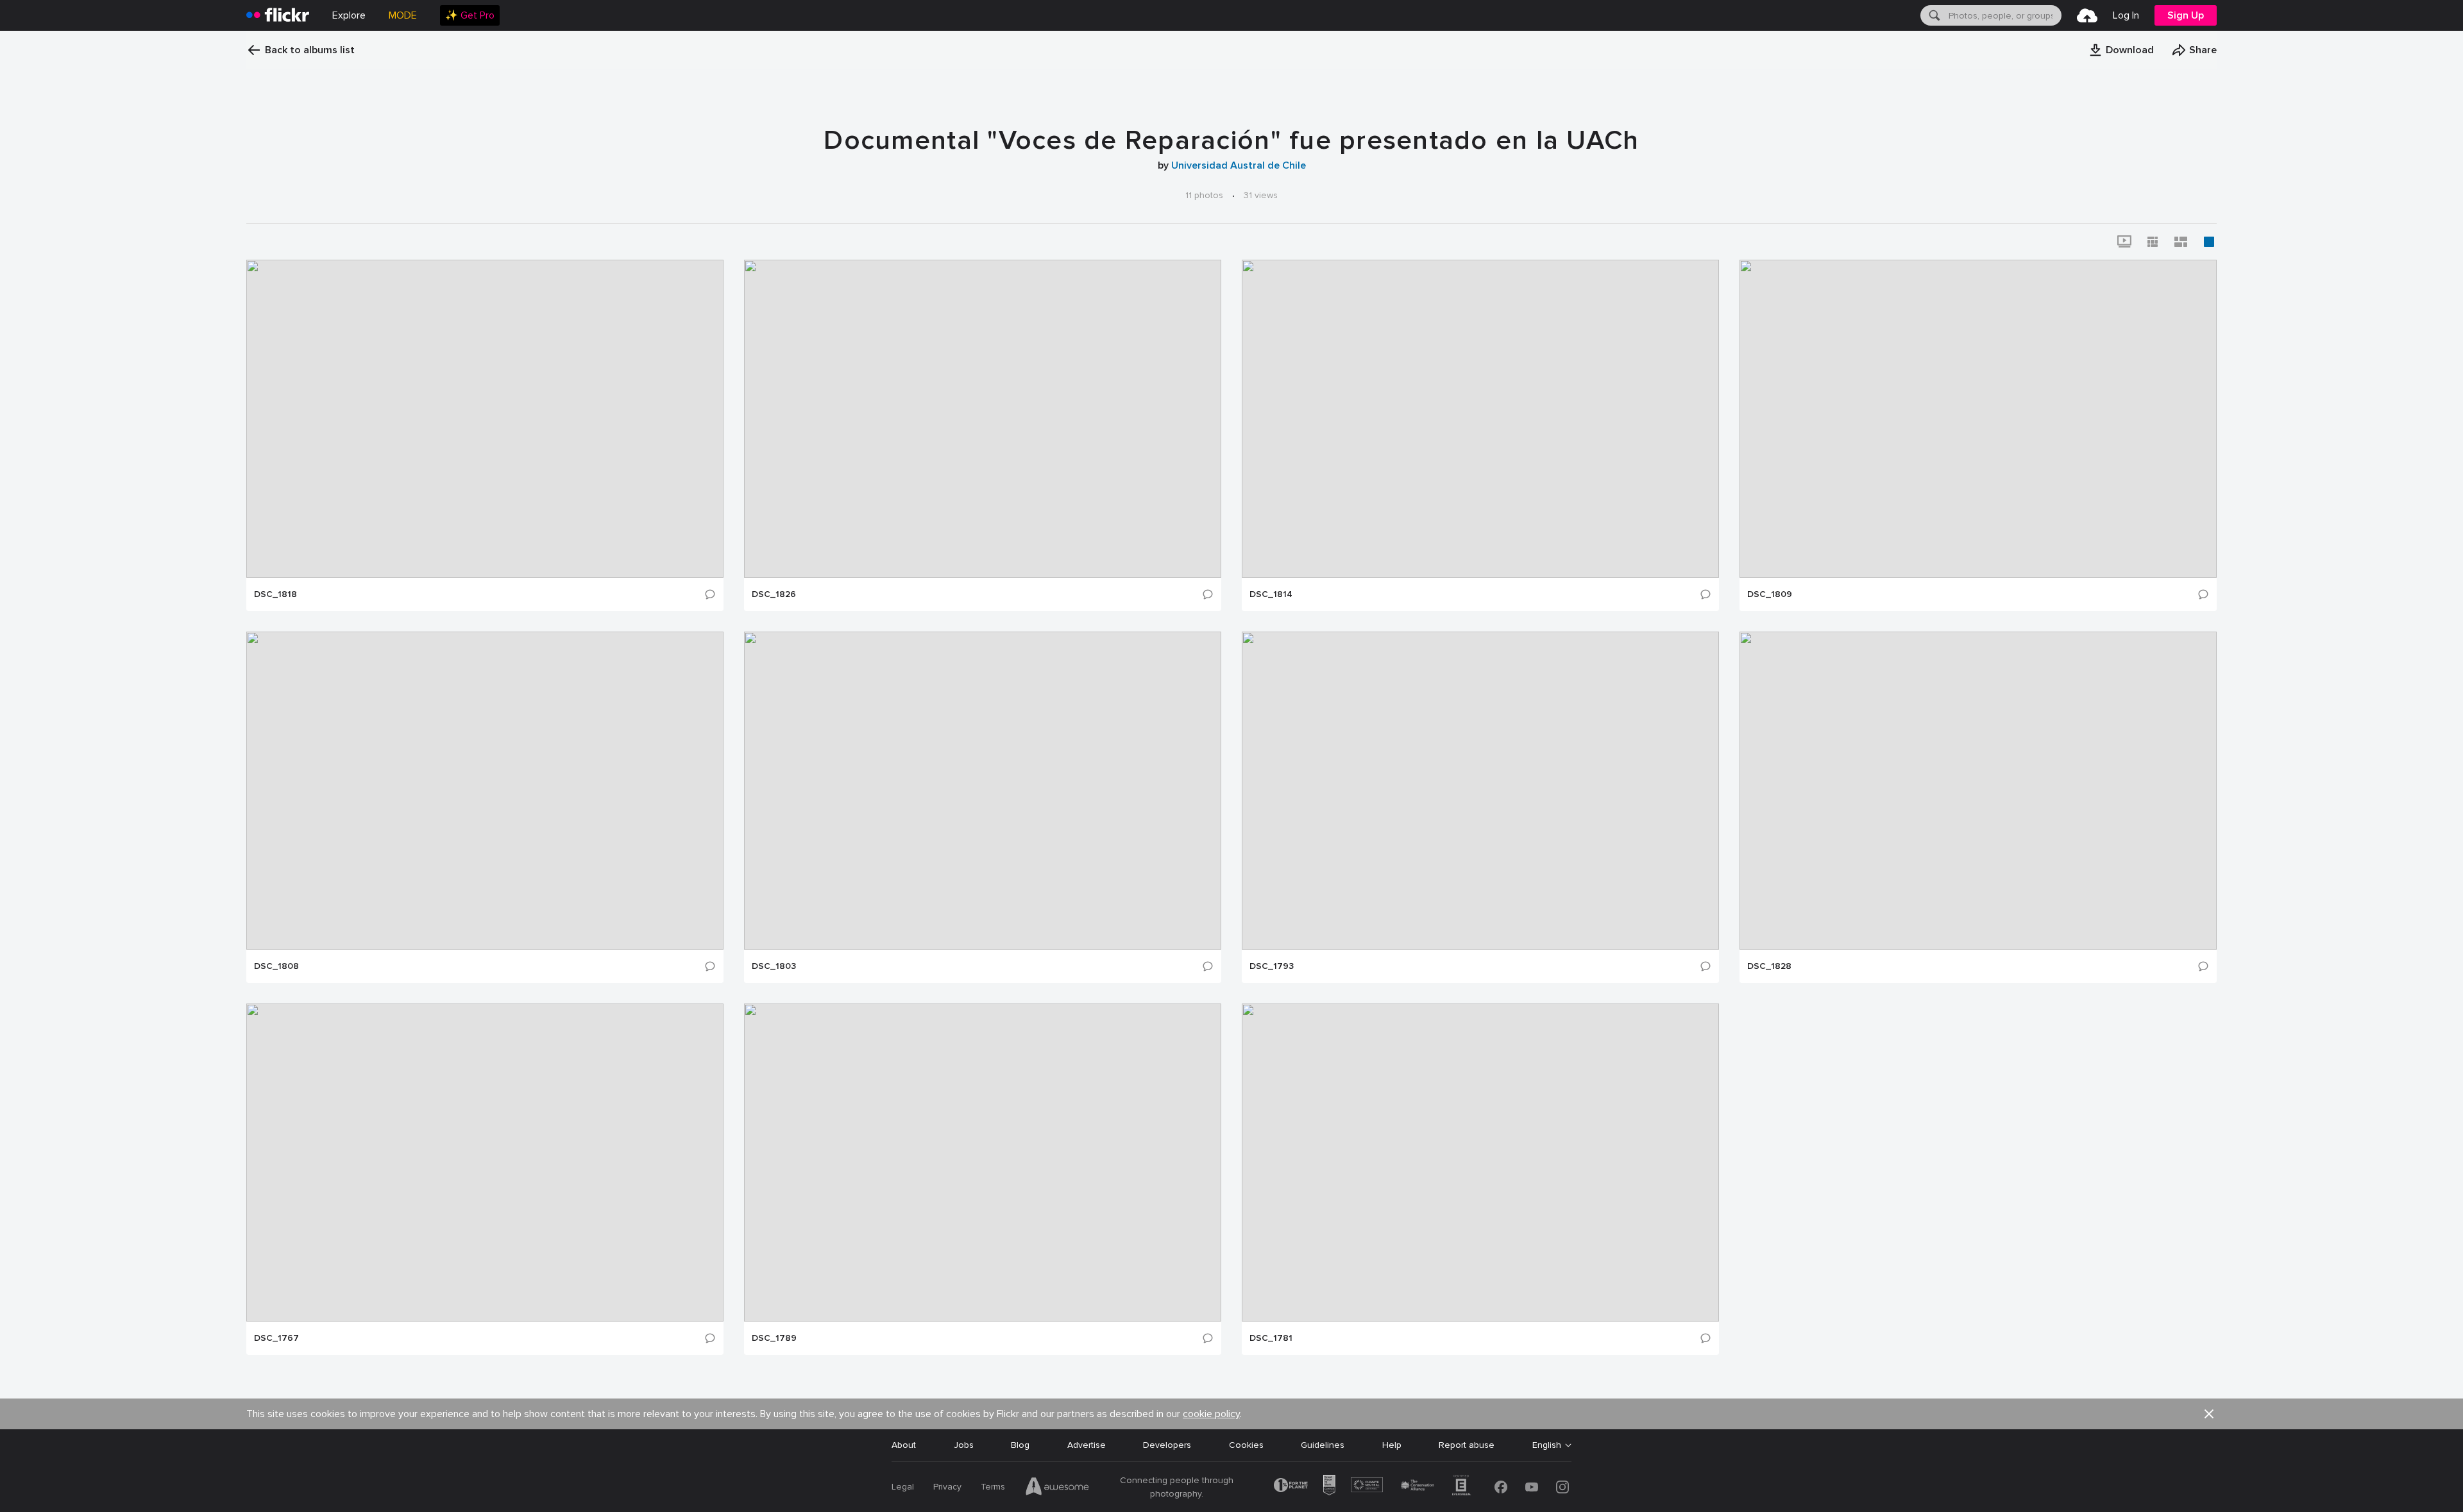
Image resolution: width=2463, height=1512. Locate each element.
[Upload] (2087, 15)
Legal (903, 1487)
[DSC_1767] (485, 1163)
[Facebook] (1501, 1487)
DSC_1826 (774, 594)
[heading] (278, 15)
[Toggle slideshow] (2124, 242)
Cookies (1246, 1445)
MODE (403, 15)
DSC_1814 (1271, 594)
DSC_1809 (1770, 594)
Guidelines (1323, 1445)
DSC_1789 (774, 1338)
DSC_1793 (1272, 966)
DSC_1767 (276, 1338)
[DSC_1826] (983, 419)
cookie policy (1211, 1414)
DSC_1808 (276, 966)
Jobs (964, 1445)
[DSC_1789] (983, 1163)
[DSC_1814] (1480, 419)
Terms (993, 1487)
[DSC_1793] (1480, 791)
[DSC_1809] (1978, 419)
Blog (1020, 1445)
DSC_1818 (275, 594)
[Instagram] (1562, 1487)
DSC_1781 (1271, 1338)
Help (1392, 1445)
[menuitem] (470, 15)
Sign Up (2186, 15)
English (1547, 1445)
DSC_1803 (774, 966)
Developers (1167, 1445)
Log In (2126, 15)
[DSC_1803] (983, 791)
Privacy (947, 1487)
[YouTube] (1532, 1487)
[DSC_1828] (1978, 791)
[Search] (1933, 15)
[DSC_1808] (485, 791)
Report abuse (1467, 1445)
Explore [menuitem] (349, 15)
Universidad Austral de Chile (1239, 165)
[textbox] (2004, 15)
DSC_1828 (1769, 966)
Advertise (1087, 1445)
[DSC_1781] (1480, 1163)
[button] (2121, 50)
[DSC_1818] (485, 419)
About (904, 1445)
